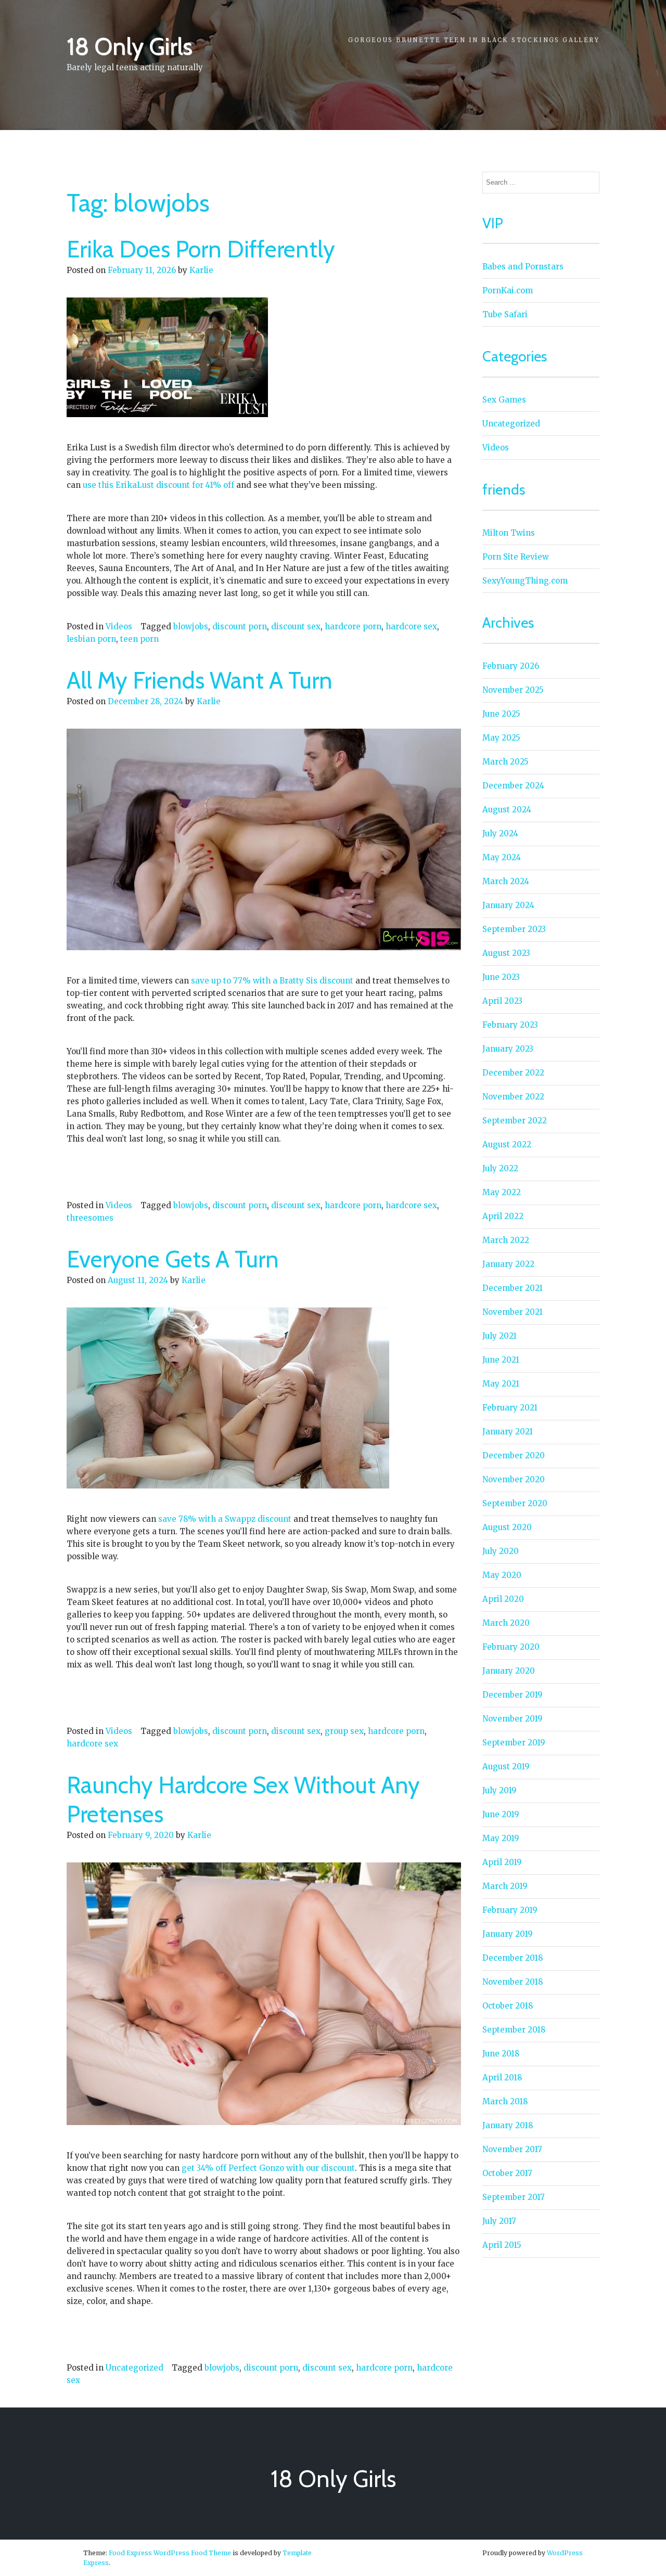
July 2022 (500, 1168)
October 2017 (507, 2173)
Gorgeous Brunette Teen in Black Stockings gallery (474, 40)
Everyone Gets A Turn (173, 1259)
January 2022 (508, 1264)
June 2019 (501, 1814)
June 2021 (501, 1360)
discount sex (296, 626)
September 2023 (514, 929)
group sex (344, 1731)
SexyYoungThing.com (525, 581)
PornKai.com (508, 290)
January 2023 (508, 1049)
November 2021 (513, 1312)
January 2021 (508, 1432)
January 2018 (508, 2125)
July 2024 (500, 833)
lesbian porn (91, 639)
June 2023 (501, 977)
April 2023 (502, 1001)
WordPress (565, 2553)
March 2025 (505, 762)
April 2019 (502, 1862)
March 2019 (505, 1886)
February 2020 (511, 1647)
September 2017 (514, 2197)
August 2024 (507, 810)
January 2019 (508, 1934)
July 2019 (499, 1790)
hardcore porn (353, 626)
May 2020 (502, 1575)
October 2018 (508, 2006)
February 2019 (510, 1910)
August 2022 (507, 1144)
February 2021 (510, 1408)
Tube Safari (505, 314)
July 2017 (499, 2221)
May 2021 (501, 1384)
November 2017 (512, 2149)
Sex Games (504, 400)
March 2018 (505, 2101)
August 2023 (506, 953)
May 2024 (502, 857)
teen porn (139, 639)
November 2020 (514, 1479)
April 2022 (503, 1216)
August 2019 (506, 1766)
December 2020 (514, 1455)
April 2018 (502, 2077)
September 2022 (515, 1121)
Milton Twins (509, 533)
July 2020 (501, 1551)
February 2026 (511, 666)
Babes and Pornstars (523, 267)
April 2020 (503, 1599)
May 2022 (502, 1192)
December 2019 (513, 1695)
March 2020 (506, 1623)
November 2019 (513, 1719)
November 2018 (513, 1982)
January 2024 (508, 905)
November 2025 (513, 690)
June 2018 (501, 2054)
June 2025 (501, 714)
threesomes (90, 1218)
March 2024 (506, 881)
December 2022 (513, 1073)
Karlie (201, 270)
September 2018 (514, 2030)
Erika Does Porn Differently (201, 249)
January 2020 (509, 1671)
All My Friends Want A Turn (200, 680)
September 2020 (515, 1503)
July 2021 (499, 1336)
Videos (119, 626)
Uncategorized (135, 2368)
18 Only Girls (129, 46)
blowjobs (191, 626)
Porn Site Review (516, 557)
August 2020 (507, 1527)
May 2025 (501, 738)
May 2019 (501, 1838)
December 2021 (513, 1288)
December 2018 (513, 1958)
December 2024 (513, 786)
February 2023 (510, 1025)
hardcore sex (411, 626)
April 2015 (502, 2245)
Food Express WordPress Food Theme (170, 2553)
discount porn (240, 626)
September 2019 (514, 1743)
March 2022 (506, 1240)
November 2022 (513, 1097)
